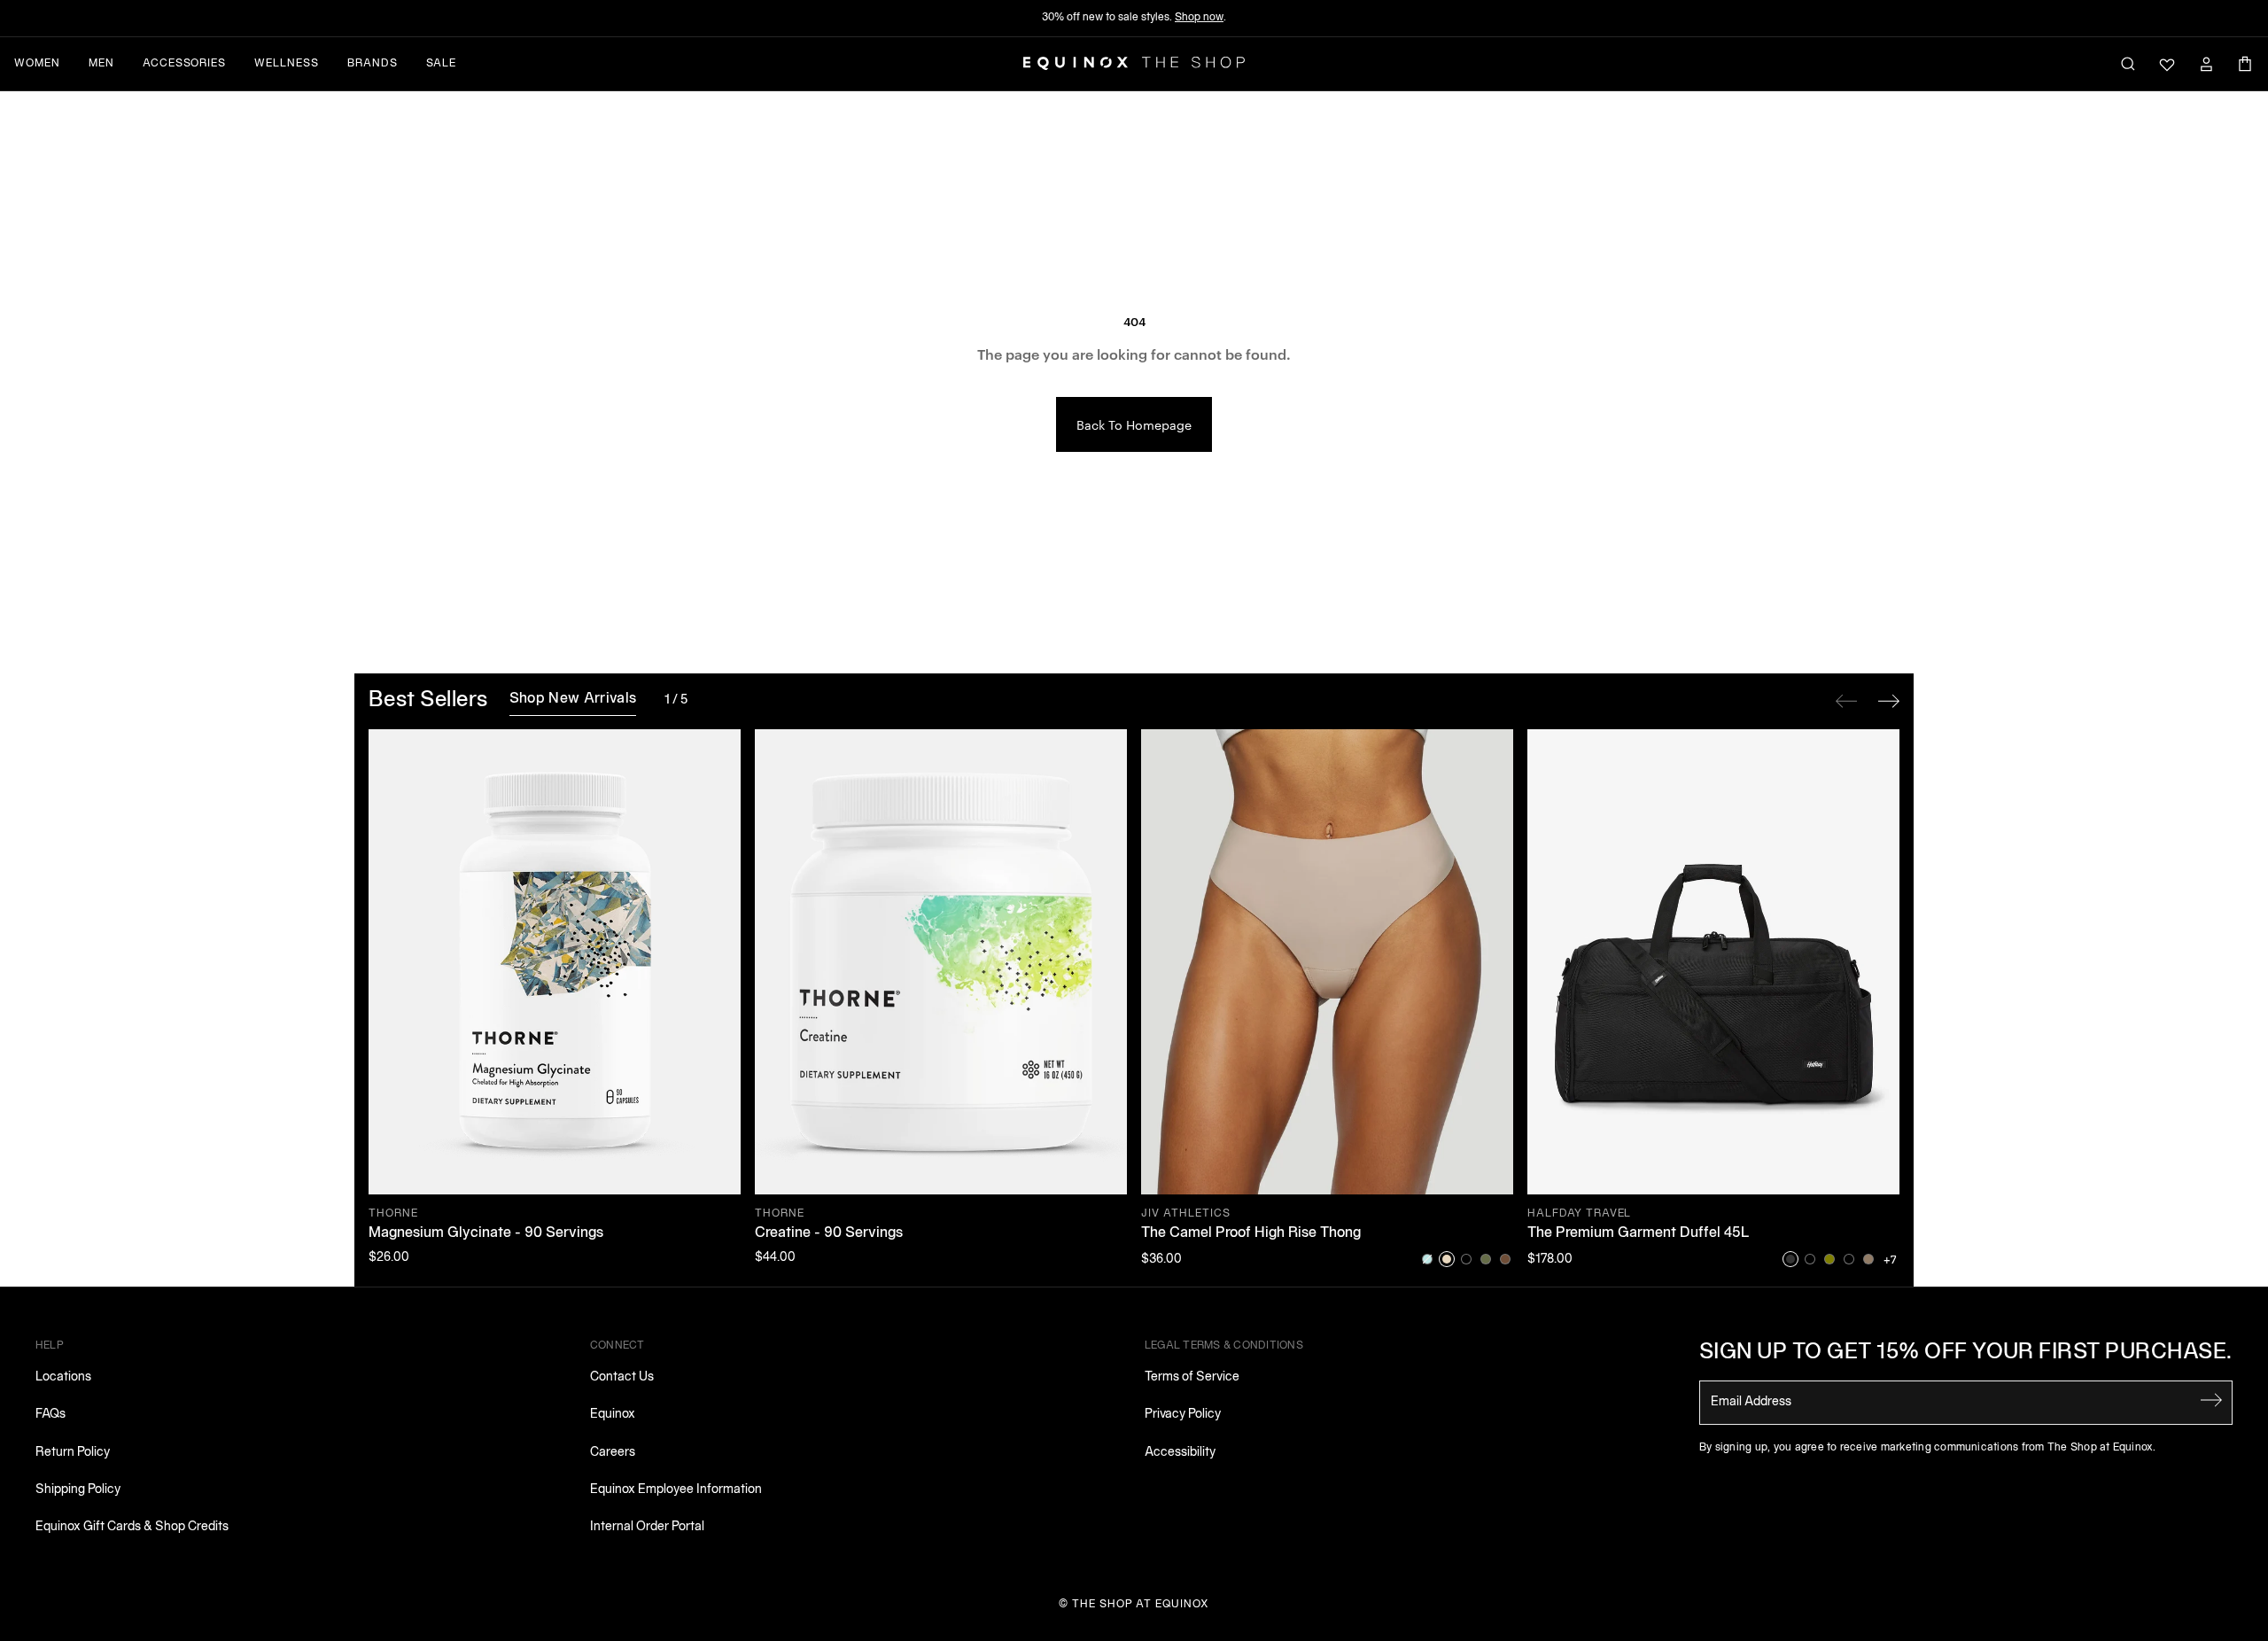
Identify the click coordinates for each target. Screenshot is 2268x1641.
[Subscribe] (2211, 1401)
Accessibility (1180, 1453)
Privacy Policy (1183, 1415)
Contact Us (622, 1377)
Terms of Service (1192, 1377)
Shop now (1199, 17)
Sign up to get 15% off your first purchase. (1966, 1353)
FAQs (50, 1415)
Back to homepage (1134, 424)
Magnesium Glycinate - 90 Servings (486, 1233)
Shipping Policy (78, 1490)
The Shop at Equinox (1141, 1604)
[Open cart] (2245, 64)
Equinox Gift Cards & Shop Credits (132, 1527)
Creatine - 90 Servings (829, 1233)
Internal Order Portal (647, 1527)
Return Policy (73, 1453)
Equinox (613, 1415)
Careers (613, 1453)
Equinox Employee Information (676, 1490)
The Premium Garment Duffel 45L (1639, 1233)
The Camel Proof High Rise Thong (1251, 1233)
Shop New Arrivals (573, 699)
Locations (63, 1377)
